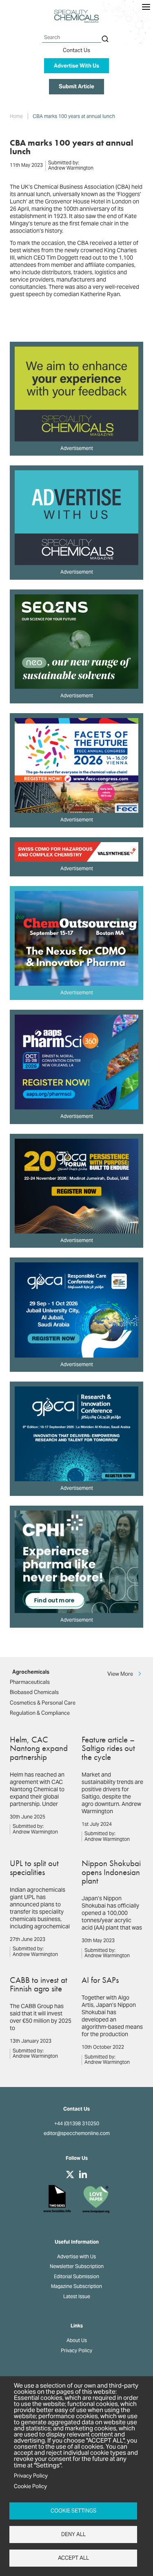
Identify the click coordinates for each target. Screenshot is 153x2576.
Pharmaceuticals (30, 1682)
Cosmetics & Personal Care (43, 1703)
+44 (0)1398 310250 (77, 2124)
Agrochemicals (31, 1672)
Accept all (73, 2558)
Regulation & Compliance (40, 1713)
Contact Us (76, 50)
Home (16, 116)
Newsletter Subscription (77, 2266)
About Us (77, 2340)
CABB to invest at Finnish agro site (39, 1984)
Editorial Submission (76, 2277)
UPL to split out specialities (34, 1867)
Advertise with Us (76, 2257)
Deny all (73, 2534)
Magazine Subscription (76, 2286)
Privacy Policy (76, 2351)
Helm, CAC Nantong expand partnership (39, 1748)
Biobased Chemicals (34, 1692)
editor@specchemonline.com (77, 2133)
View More (120, 1673)
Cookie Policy (30, 2486)
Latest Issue (77, 2297)
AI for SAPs (100, 1980)
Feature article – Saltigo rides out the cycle (108, 1748)
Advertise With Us (76, 66)
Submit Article (76, 86)
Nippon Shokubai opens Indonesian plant (111, 1872)
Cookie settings (73, 2511)
